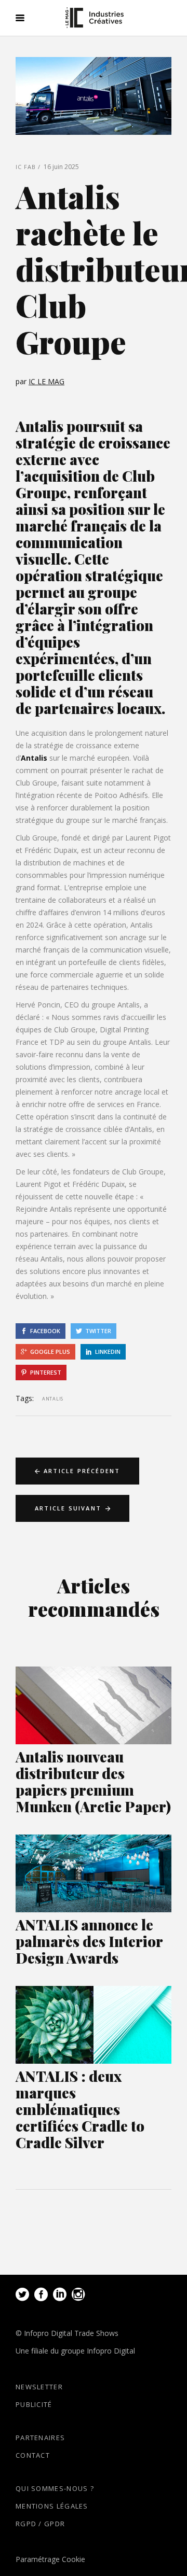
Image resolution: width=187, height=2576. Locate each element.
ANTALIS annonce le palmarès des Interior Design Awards (89, 1941)
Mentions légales (52, 2506)
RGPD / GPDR (40, 2524)
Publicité (34, 2404)
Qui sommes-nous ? (55, 2488)
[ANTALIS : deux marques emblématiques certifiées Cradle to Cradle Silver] (94, 2025)
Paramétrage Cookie (50, 2559)
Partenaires (40, 2438)
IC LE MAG (46, 381)
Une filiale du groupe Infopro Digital (75, 2351)
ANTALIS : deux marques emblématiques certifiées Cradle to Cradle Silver (80, 2109)
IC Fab (26, 167)
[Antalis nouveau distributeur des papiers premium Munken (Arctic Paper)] (94, 1705)
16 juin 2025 (61, 167)
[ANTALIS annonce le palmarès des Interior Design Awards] (94, 1873)
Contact (33, 2455)
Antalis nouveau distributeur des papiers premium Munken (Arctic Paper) (93, 1781)
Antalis (34, 758)
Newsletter (39, 2387)
